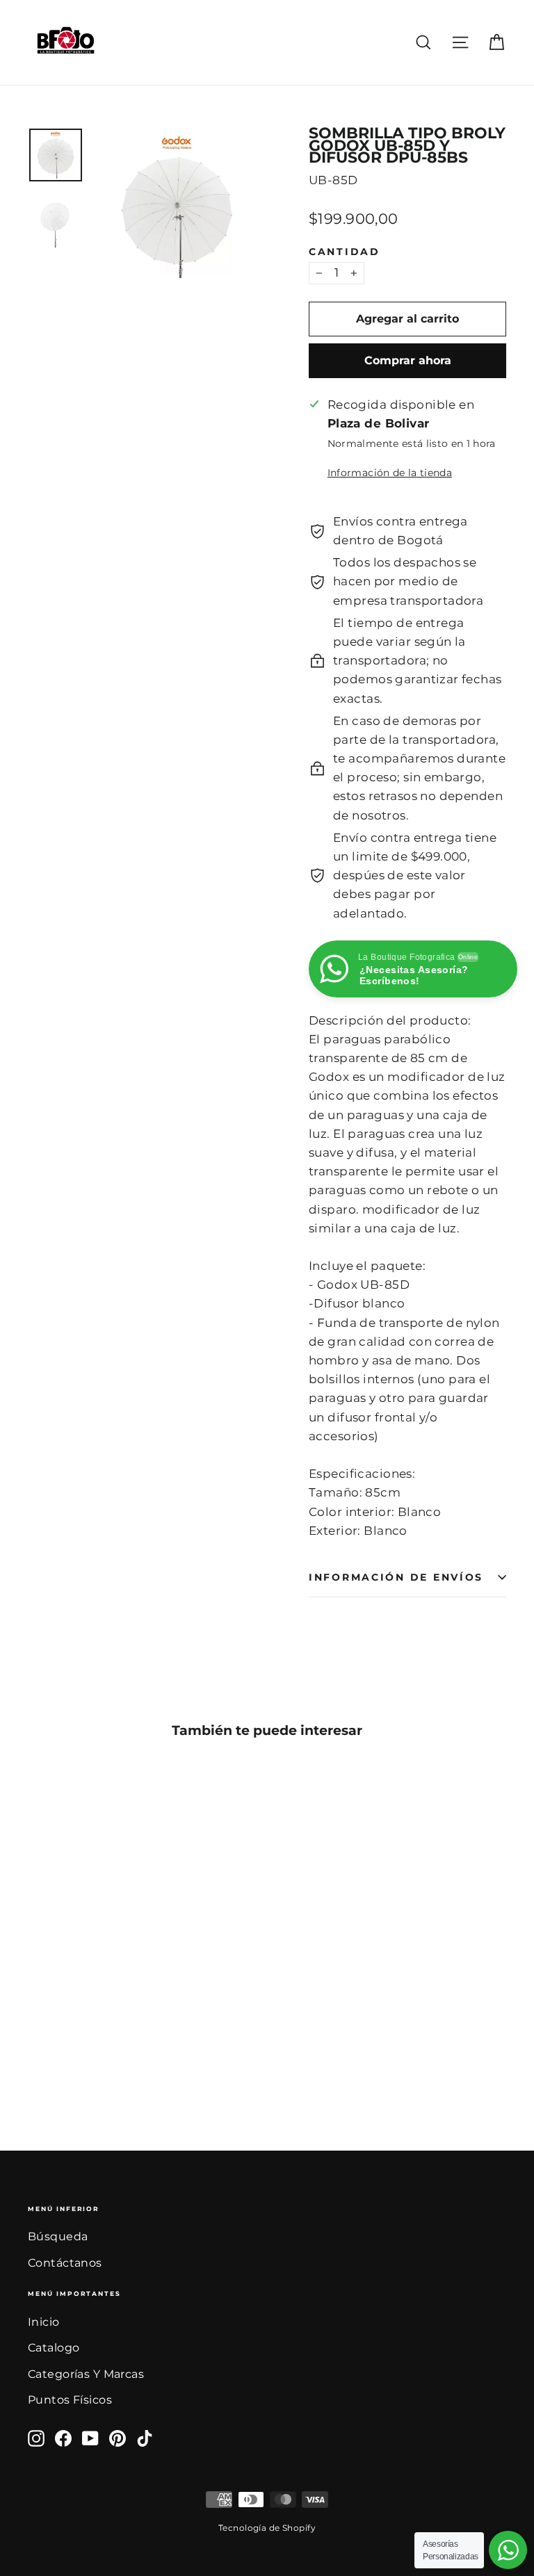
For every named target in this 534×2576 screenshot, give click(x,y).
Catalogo (54, 2348)
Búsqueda (58, 2236)
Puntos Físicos (70, 2400)
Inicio (44, 2322)
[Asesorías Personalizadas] (508, 2550)
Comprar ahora (408, 360)
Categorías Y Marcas (86, 2374)
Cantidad (345, 252)
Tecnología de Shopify (267, 2528)
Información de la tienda (390, 473)
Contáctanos (65, 2263)
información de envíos (396, 1577)
